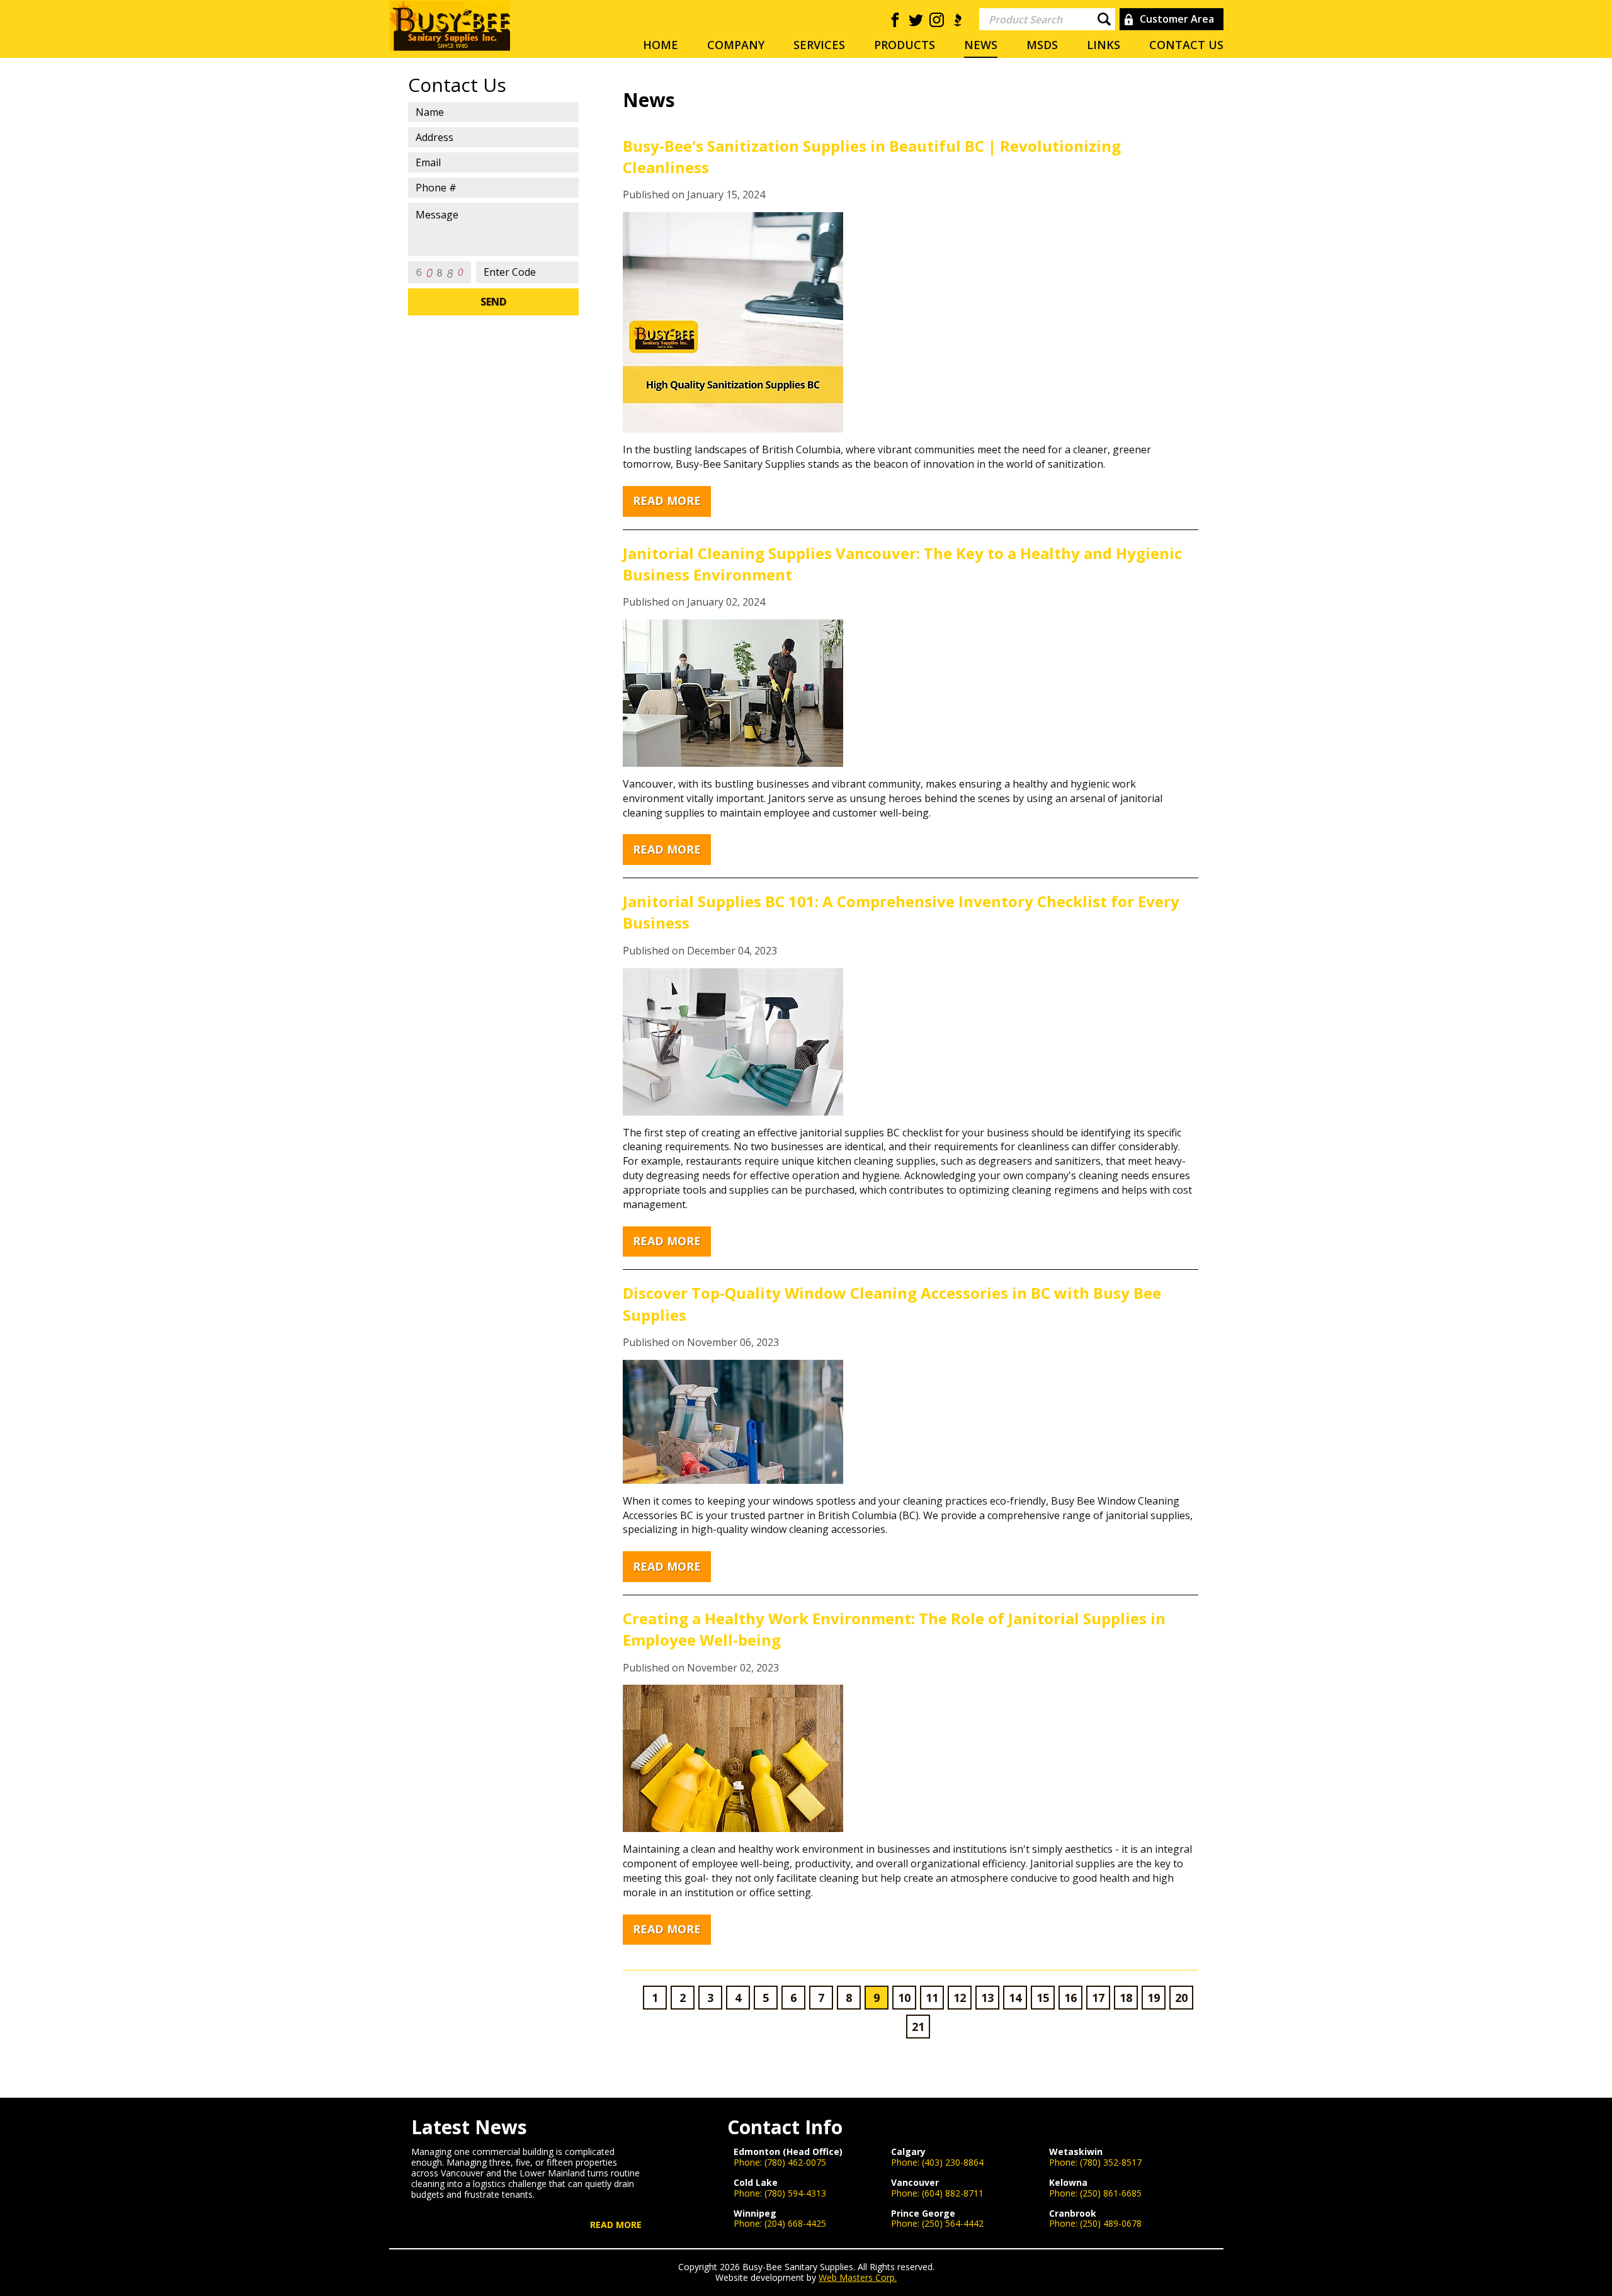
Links (1104, 45)
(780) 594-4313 (795, 2193)
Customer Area (1177, 19)
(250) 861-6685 (1111, 2193)
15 (1043, 1998)
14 (1015, 1998)
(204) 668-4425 (795, 2223)
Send (493, 302)
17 (1098, 1998)
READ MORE (616, 2225)
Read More (667, 500)
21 (918, 2027)
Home (661, 45)
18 (1126, 1998)
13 (987, 1998)
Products (905, 45)
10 (904, 1998)
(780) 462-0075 (795, 2162)
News (981, 45)
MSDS (1042, 45)
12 (960, 1998)
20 (1181, 1998)
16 (1070, 1998)
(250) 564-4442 (953, 2223)
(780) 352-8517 (1111, 2162)
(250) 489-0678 (1111, 2223)
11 (932, 1998)
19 (1154, 1998)
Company (736, 45)
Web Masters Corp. (858, 2277)
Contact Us (1186, 45)
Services (819, 45)
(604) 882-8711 (953, 2193)
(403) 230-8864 (953, 2162)
